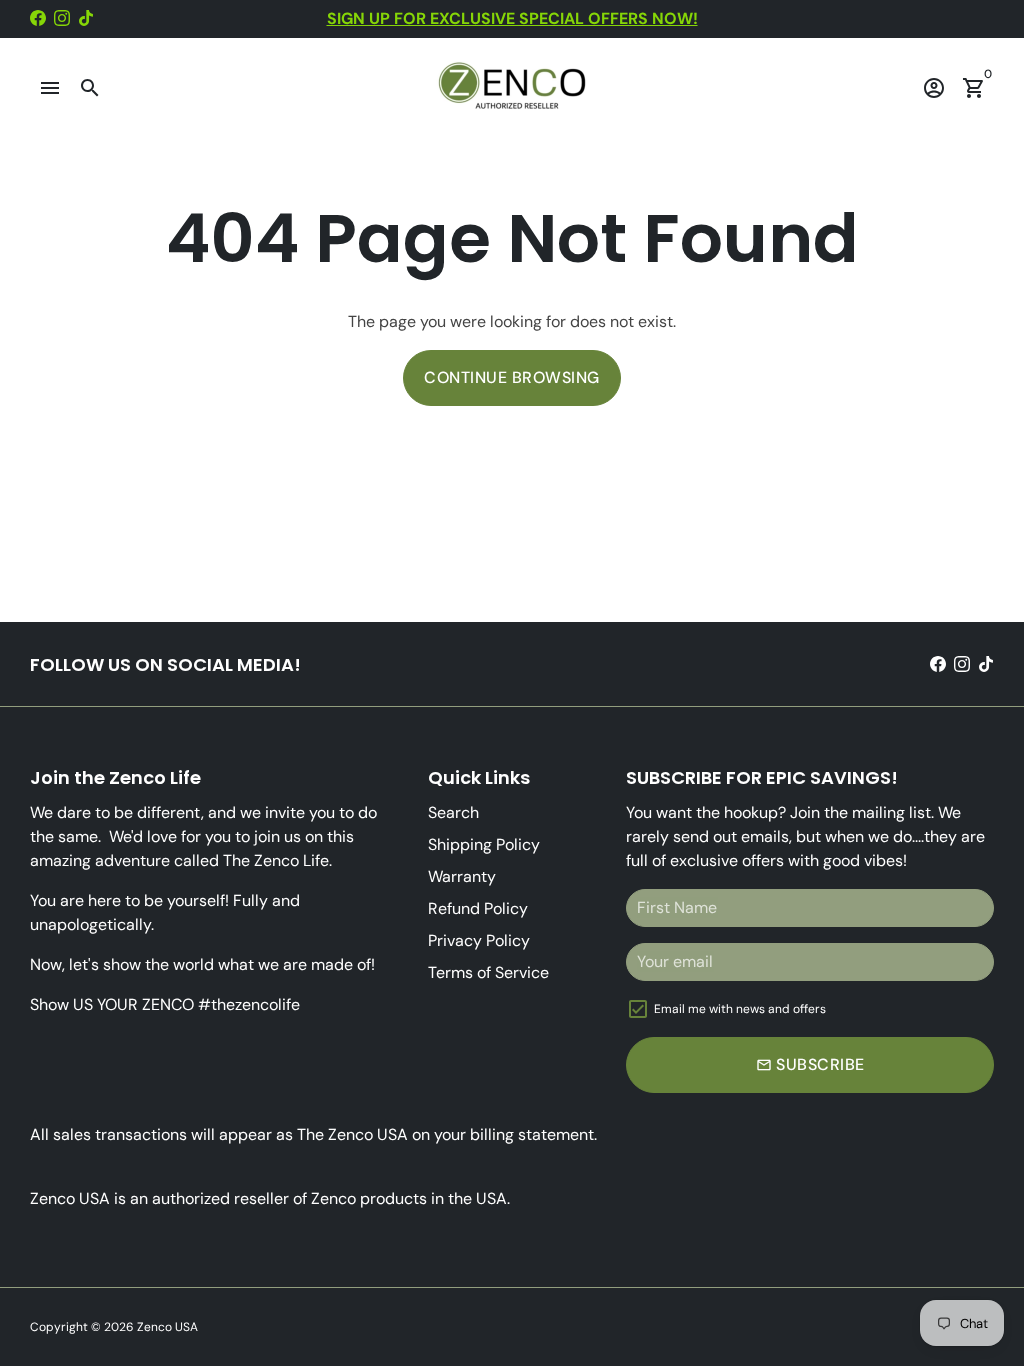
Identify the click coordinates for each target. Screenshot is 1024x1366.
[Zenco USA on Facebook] (38, 18)
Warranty (462, 876)
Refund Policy (478, 908)
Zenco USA (167, 1327)
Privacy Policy (479, 940)
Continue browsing (512, 377)
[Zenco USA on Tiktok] (86, 18)
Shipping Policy (484, 844)
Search (453, 812)
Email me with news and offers (740, 1009)
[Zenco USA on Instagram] (62, 18)
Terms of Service (488, 972)
